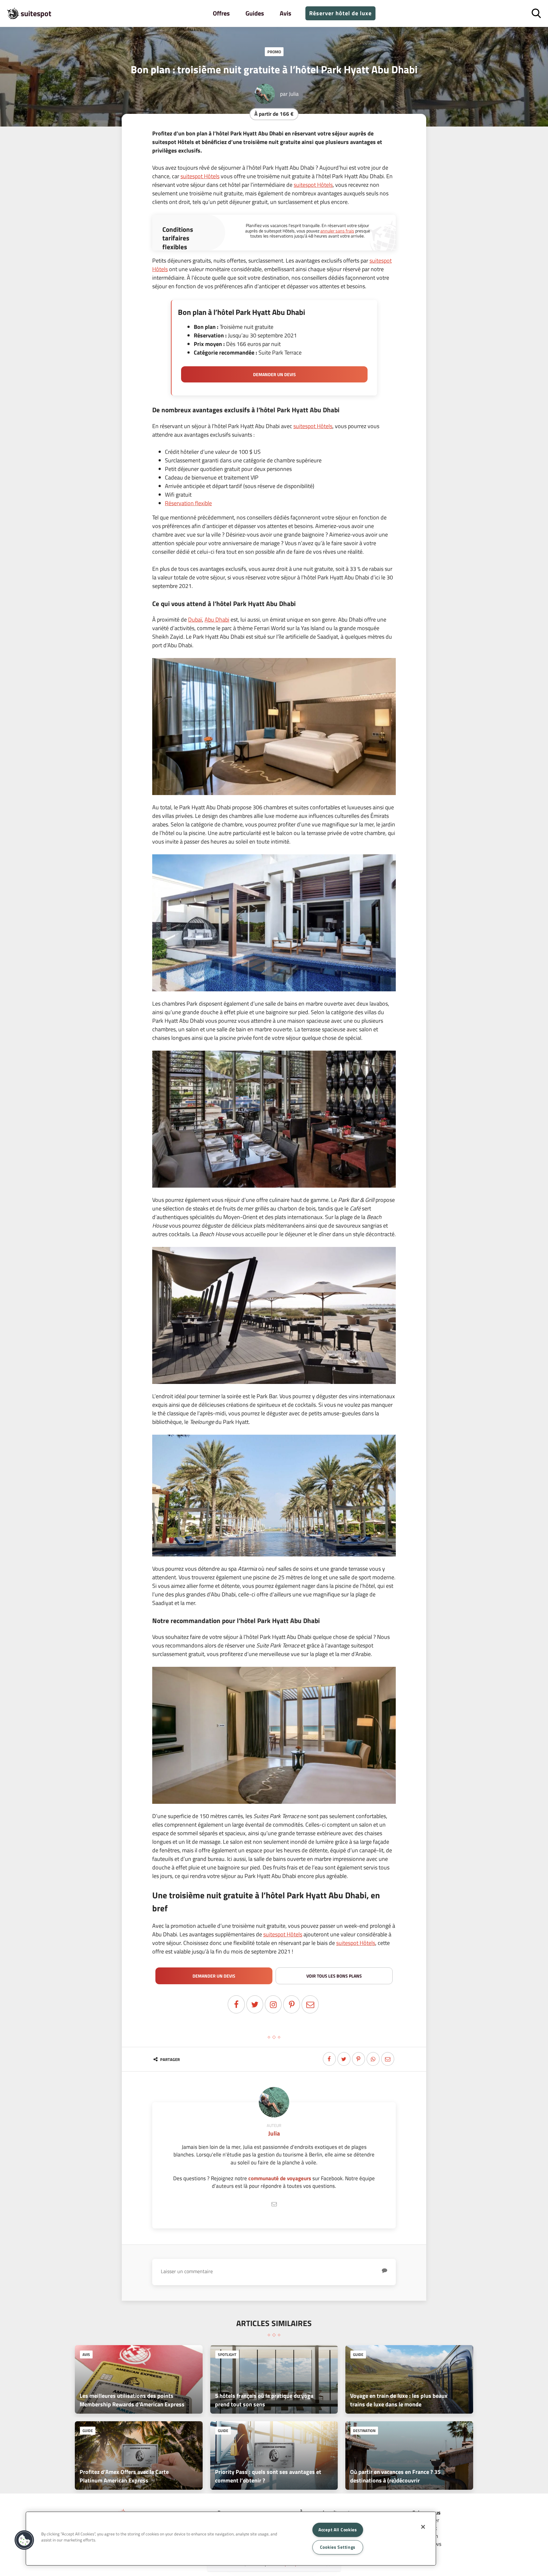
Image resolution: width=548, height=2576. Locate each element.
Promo (274, 52)
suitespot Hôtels (200, 176)
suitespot (36, 13)
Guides (255, 13)
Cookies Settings (338, 2547)
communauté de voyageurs (280, 2178)
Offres (221, 13)
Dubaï (195, 620)
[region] (231, 2539)
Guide (358, 2354)
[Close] (423, 2527)
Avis (285, 13)
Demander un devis (274, 374)
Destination (364, 2431)
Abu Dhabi (217, 620)
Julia (294, 94)
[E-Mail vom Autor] (274, 2204)
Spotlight (227, 2354)
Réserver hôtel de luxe (340, 13)
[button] (24, 2540)
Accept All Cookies (338, 2530)
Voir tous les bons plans (334, 1976)
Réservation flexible (188, 503)
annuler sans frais (337, 231)
